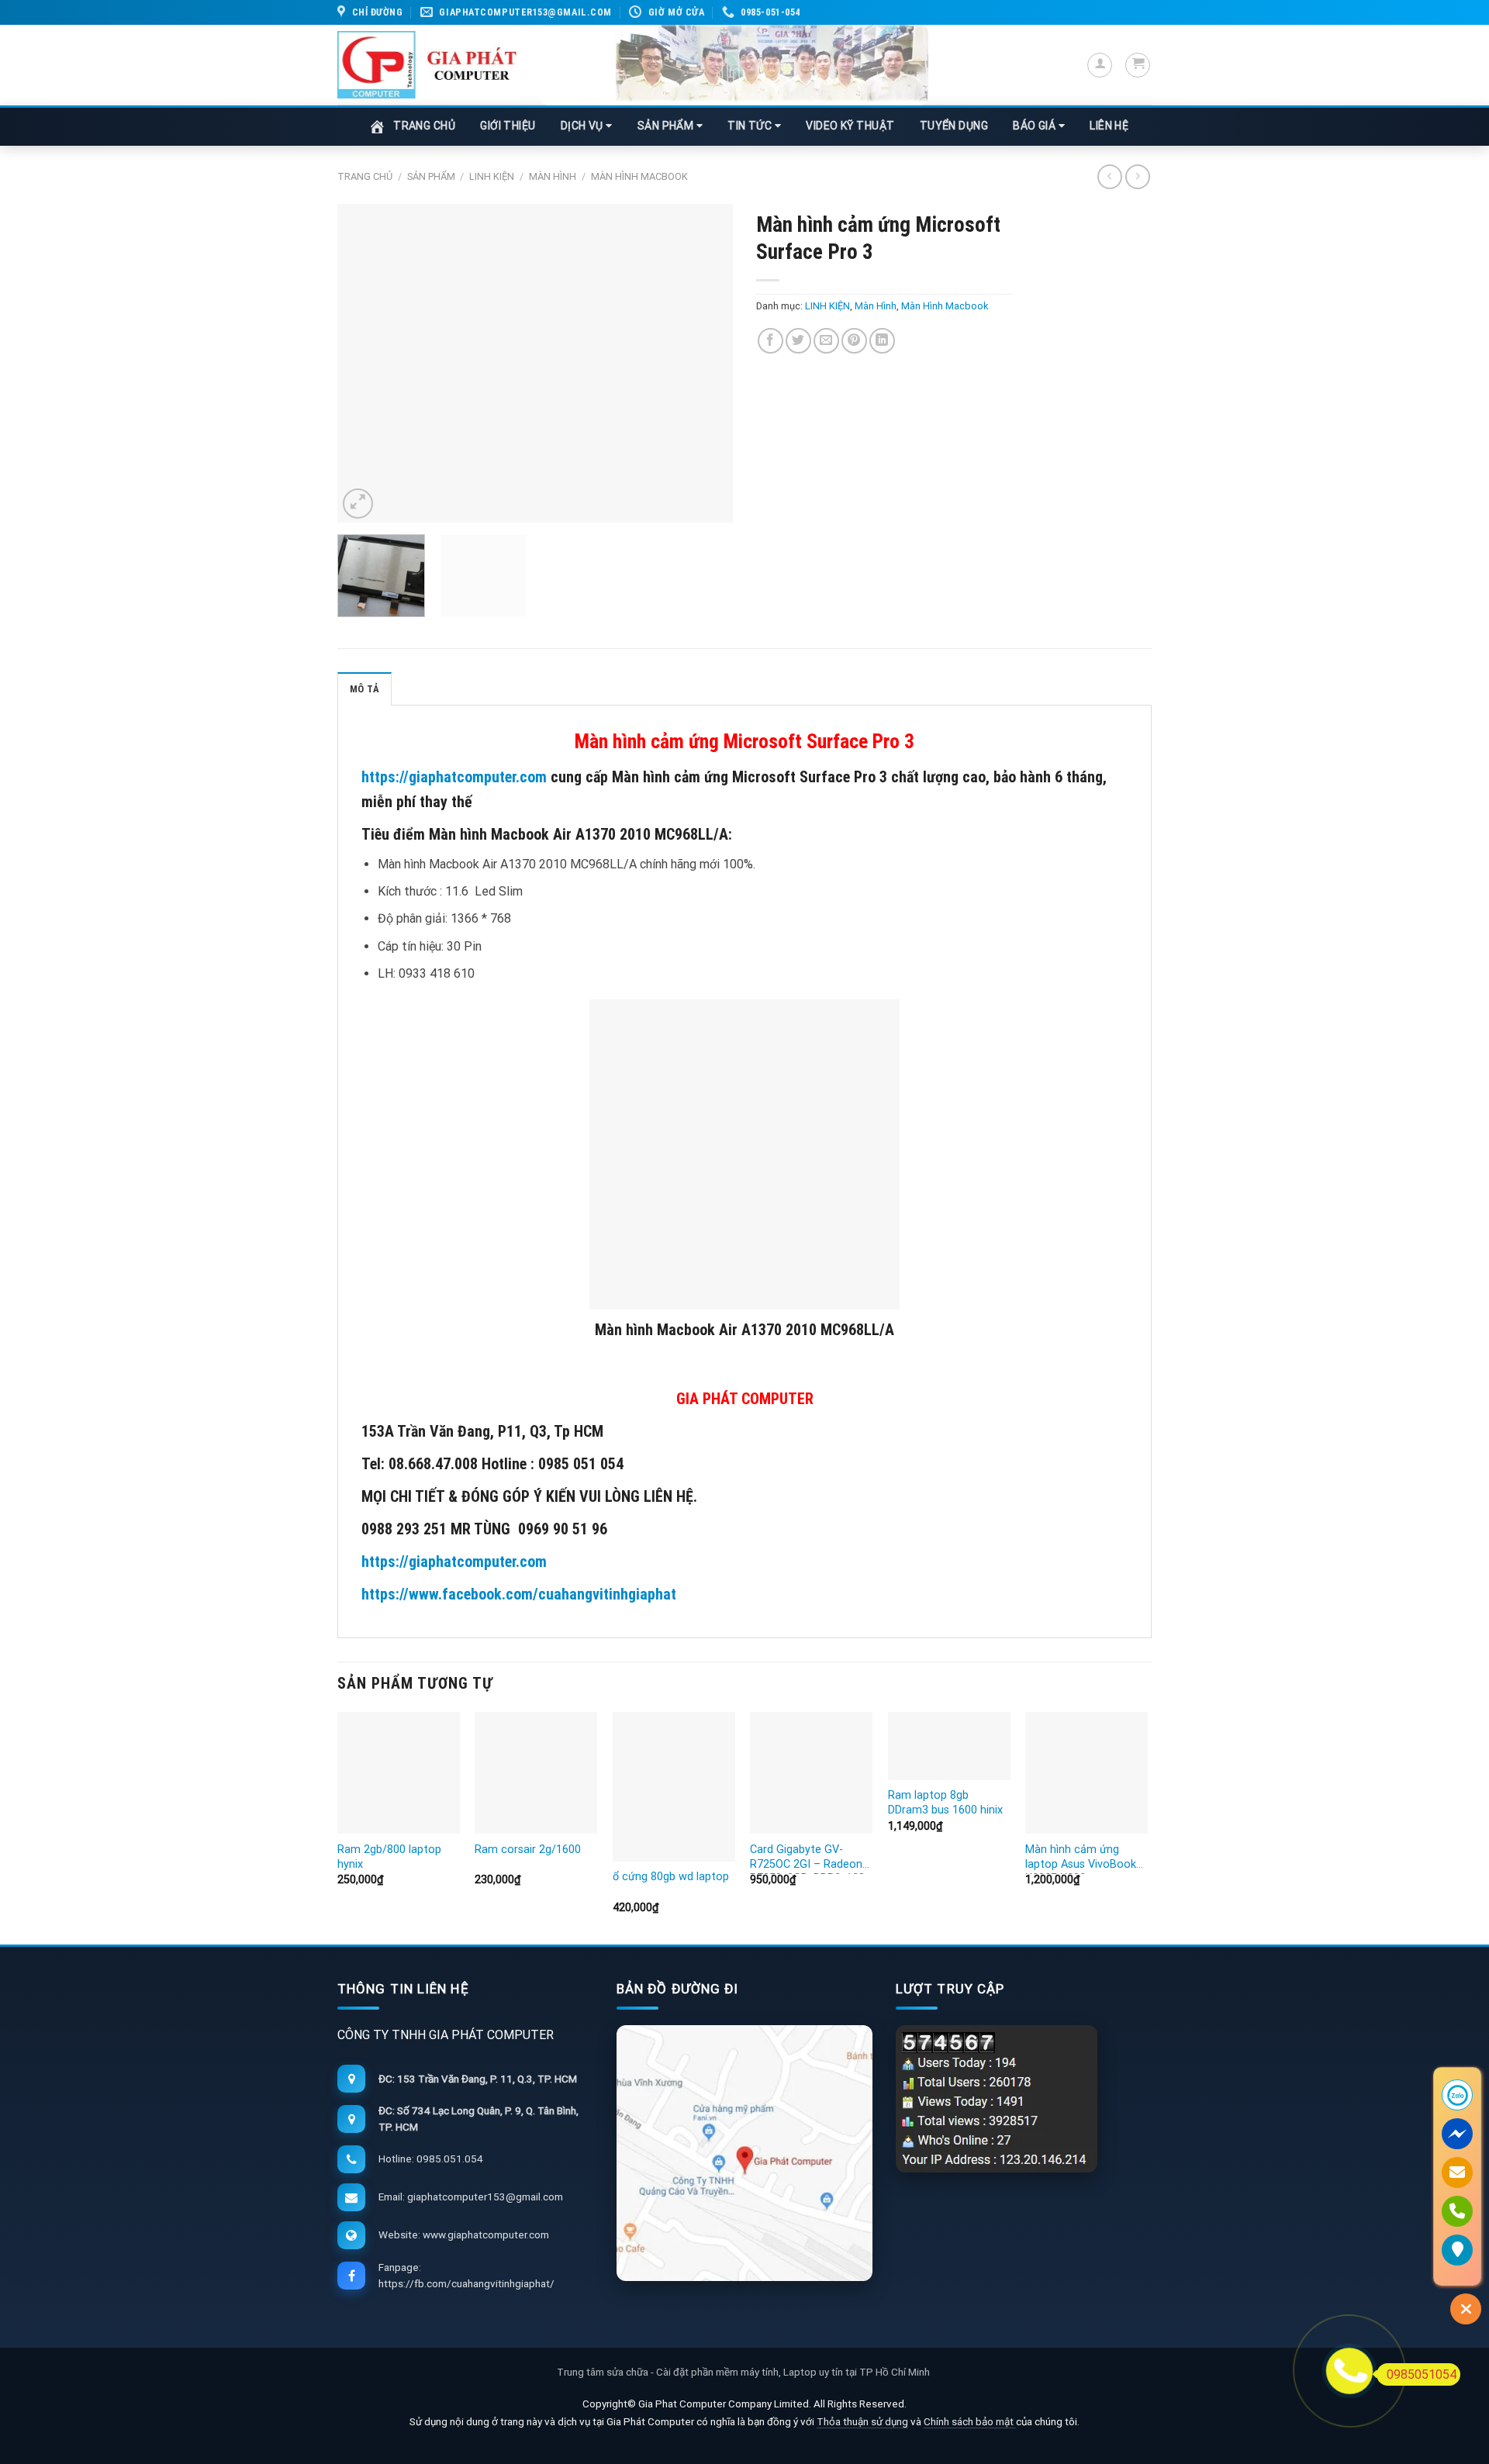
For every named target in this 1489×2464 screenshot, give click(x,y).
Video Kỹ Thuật (850, 126)
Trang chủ (365, 176)
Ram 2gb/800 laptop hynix (389, 1857)
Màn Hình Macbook (639, 176)
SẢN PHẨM (667, 126)
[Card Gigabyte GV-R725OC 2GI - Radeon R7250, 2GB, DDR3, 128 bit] (811, 1773)
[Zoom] (358, 504)
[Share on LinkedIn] (882, 341)
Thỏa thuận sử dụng (862, 2421)
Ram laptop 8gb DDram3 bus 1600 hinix (945, 1803)
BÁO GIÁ (1036, 126)
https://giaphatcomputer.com (454, 777)
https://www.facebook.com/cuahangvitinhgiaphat (519, 1594)
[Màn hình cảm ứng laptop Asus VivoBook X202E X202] (1087, 1773)
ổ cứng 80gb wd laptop (671, 1877)
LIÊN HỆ (1109, 126)
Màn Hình (553, 176)
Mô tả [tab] (364, 689)
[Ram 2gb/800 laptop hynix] (399, 1773)
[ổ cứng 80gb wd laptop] (674, 1787)
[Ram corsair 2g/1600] (536, 1773)
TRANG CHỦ (424, 126)
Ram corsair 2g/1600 (528, 1850)
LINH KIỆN (492, 176)
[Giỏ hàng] (1138, 65)
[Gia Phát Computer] (734, 65)
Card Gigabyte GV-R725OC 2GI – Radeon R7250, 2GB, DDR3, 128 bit (807, 1858)
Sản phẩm (431, 176)
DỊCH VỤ (584, 126)
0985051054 (1422, 2374)
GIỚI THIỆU (508, 126)
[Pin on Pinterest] (854, 341)
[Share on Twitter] (798, 341)
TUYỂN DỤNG (954, 126)
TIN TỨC (751, 126)
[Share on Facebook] (770, 341)
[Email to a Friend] (826, 341)
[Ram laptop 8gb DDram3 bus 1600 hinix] (949, 1746)
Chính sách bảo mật (970, 2421)
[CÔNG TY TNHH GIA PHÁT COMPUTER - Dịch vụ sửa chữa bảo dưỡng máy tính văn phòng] (427, 65)
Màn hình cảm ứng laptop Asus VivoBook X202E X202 (1081, 1858)
